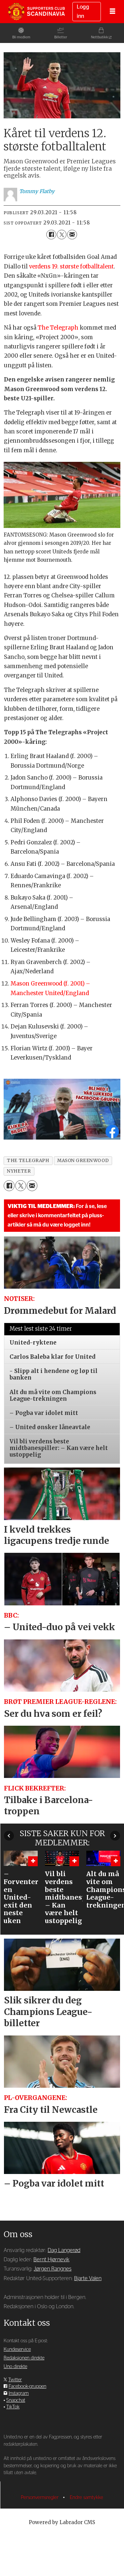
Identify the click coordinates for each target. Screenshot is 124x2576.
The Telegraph (58, 328)
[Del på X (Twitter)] (62, 235)
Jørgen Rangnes (53, 2269)
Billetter (61, 37)
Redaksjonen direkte (24, 2358)
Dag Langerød (64, 2250)
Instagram (19, 2393)
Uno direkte (15, 2367)
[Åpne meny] (112, 12)
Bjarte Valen (88, 2278)
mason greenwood (83, 1161)
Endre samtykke (86, 2497)
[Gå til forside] (36, 11)
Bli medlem (21, 37)
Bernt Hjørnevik (51, 2260)
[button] (9, 1835)
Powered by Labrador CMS (62, 2522)
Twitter (15, 2380)
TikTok (13, 2407)
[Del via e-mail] (72, 235)
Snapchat (16, 2400)
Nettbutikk (100, 37)
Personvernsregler (40, 2497)
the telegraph (28, 1161)
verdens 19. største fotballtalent (71, 267)
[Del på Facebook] (51, 235)
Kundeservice (17, 2349)
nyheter (19, 1171)
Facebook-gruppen (27, 2386)
